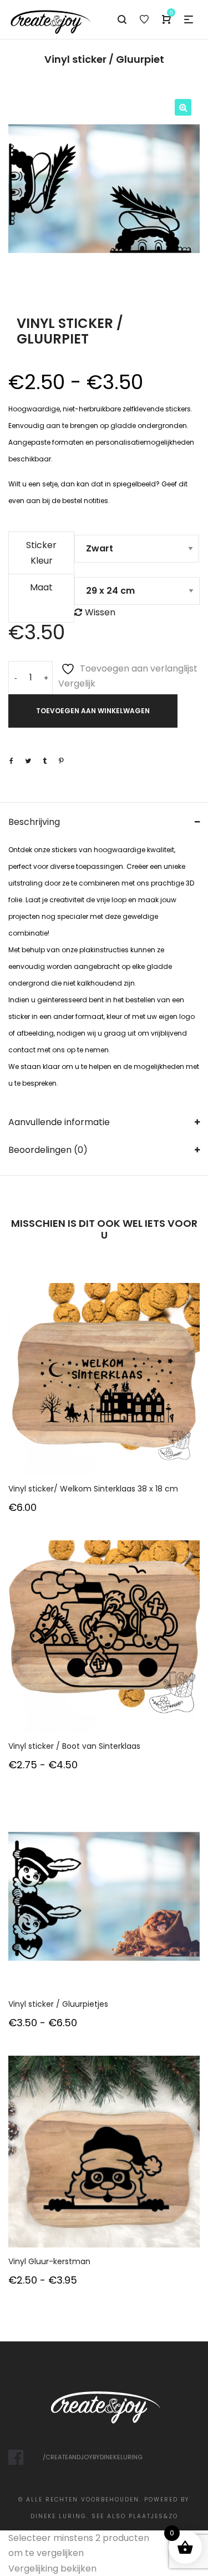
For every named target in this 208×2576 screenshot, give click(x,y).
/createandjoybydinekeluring (93, 2457)
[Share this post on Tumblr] (44, 761)
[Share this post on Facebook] (11, 761)
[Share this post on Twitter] (28, 761)
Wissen (100, 612)
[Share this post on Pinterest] (61, 761)
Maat (41, 587)
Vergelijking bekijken (52, 2568)
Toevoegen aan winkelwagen (93, 711)
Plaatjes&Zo (153, 2516)
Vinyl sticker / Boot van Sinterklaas (74, 1746)
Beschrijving (34, 822)
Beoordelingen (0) (48, 1150)
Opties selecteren (104, 1394)
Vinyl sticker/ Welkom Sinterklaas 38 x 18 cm (93, 1489)
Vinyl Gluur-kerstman (49, 2261)
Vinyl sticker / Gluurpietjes (58, 2004)
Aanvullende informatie (59, 1122)
